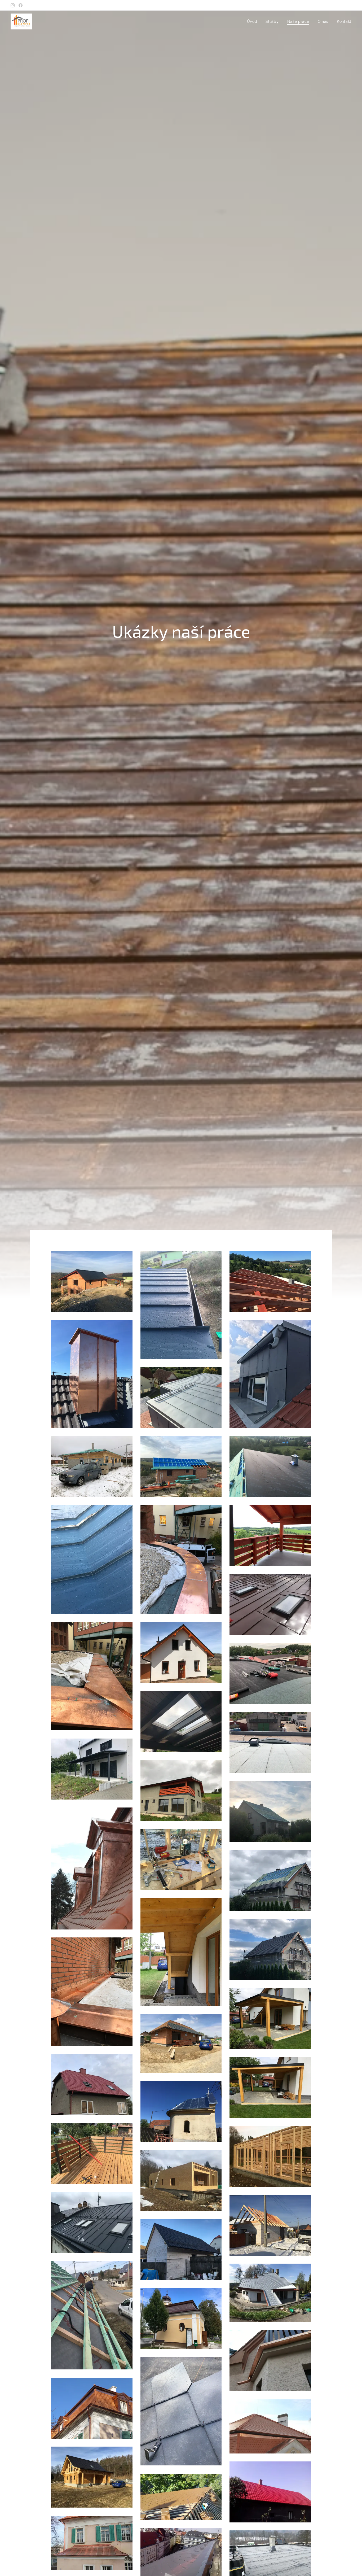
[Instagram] (13, 5)
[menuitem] (254, 21)
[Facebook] (21, 5)
